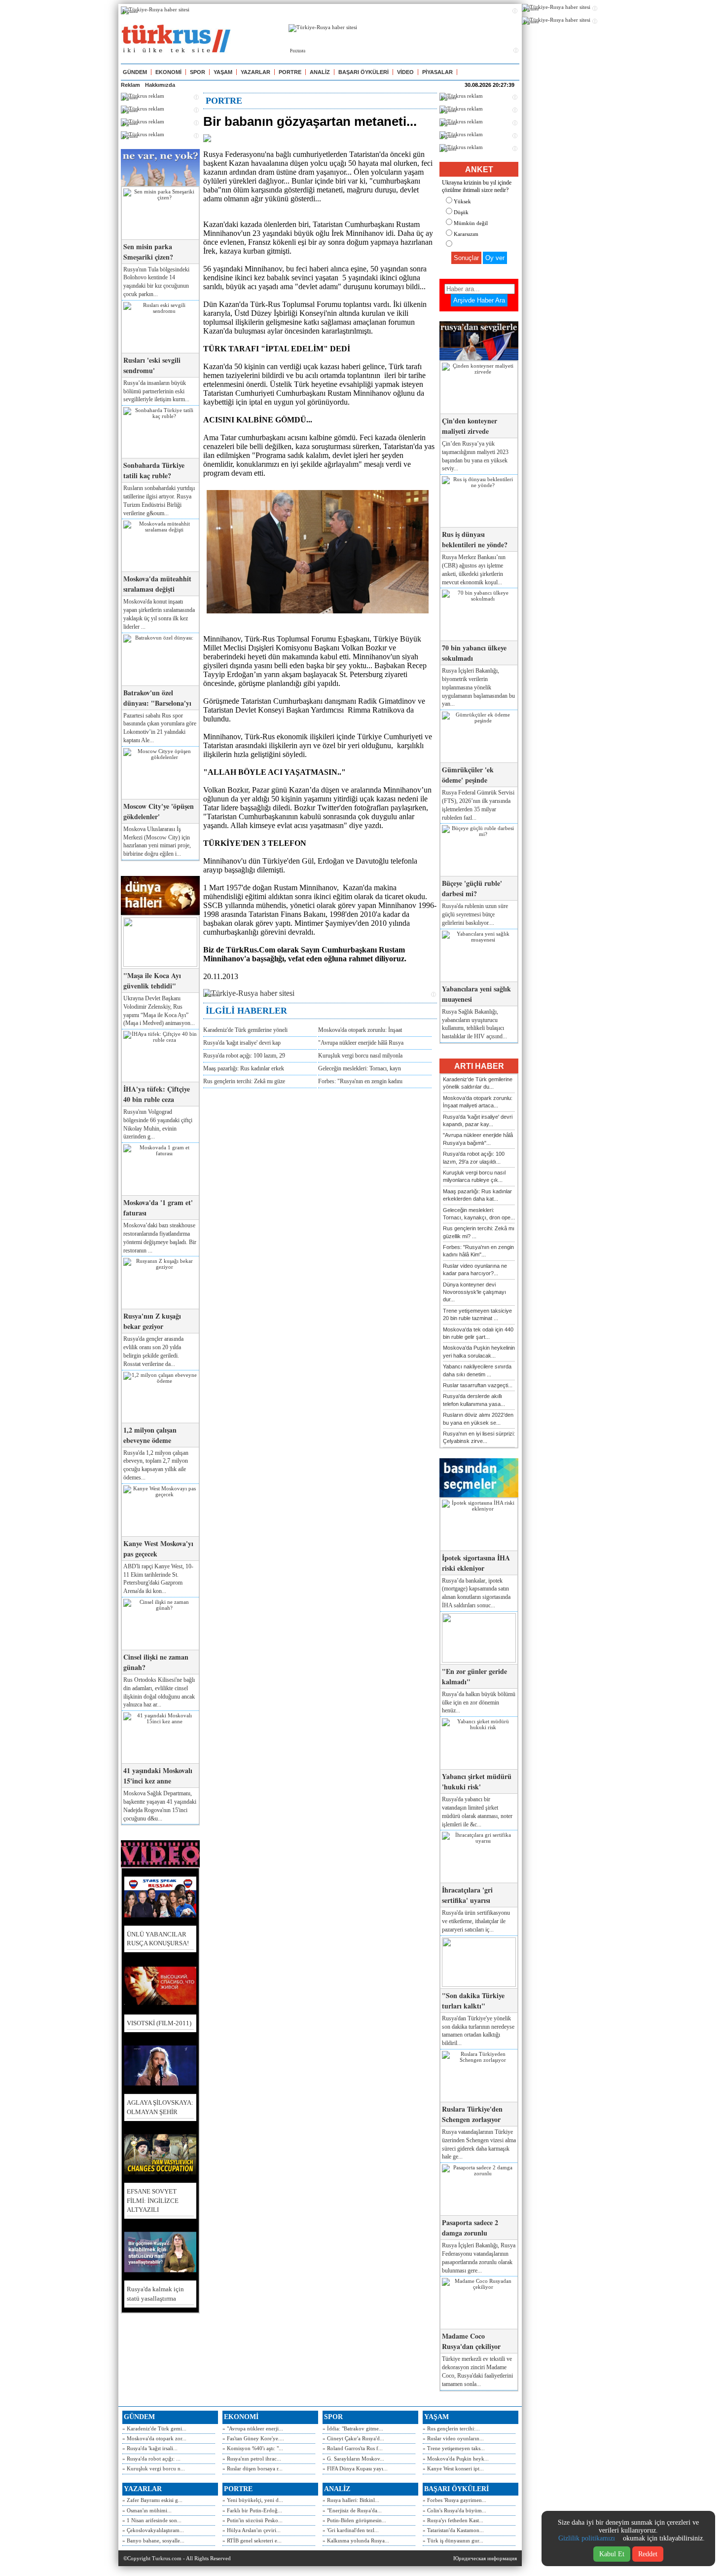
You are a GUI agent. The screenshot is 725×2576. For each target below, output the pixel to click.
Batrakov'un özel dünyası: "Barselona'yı (157, 698)
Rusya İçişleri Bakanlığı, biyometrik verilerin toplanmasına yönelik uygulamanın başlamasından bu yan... (478, 687)
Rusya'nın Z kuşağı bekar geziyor (152, 1321)
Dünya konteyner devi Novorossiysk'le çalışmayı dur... (474, 1292)
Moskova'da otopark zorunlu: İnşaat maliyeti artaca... (478, 1102)
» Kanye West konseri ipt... (453, 2468)
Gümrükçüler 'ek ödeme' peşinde (468, 775)
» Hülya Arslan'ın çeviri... (252, 2530)
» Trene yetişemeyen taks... (454, 2448)
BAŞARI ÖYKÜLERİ (363, 72)
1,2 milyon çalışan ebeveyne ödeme (150, 1435)
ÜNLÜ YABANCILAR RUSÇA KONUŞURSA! (158, 1939)
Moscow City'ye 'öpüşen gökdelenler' (159, 811)
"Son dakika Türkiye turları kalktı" (473, 2001)
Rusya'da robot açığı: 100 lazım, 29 (244, 1056)
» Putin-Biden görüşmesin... (354, 2520)
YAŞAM (223, 72)
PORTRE (290, 72)
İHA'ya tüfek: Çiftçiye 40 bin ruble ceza (157, 1094)
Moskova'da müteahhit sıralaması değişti (157, 584)
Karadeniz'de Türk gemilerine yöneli (245, 1030)
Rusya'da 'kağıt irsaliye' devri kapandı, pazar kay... (478, 1120)
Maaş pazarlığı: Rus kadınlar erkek (244, 1068)
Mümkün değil (471, 223)
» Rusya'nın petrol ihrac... (252, 2459)
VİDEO (405, 72)
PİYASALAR (437, 72)
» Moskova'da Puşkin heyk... (456, 2459)
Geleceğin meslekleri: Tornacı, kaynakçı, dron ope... (479, 1214)
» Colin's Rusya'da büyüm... (454, 2510)
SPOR (198, 72)
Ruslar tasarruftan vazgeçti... (478, 1385)
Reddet (648, 2554)
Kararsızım (466, 234)
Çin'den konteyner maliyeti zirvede (470, 426)
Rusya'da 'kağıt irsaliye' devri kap (242, 1043)
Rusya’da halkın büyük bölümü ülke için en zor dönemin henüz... (479, 1703)
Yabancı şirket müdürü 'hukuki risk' (477, 1781)
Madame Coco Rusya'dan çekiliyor (471, 2341)
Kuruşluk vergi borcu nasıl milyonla (360, 1056)
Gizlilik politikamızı (587, 2538)
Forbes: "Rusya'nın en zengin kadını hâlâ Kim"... (478, 1251)
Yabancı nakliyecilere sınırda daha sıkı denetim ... (477, 1370)
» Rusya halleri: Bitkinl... (351, 2500)
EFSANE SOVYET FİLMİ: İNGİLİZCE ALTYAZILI (153, 2200)
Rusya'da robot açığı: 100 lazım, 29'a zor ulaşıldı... (474, 1157)
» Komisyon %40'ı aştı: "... (253, 2448)
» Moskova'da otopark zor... (154, 2438)
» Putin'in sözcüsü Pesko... (253, 2520)
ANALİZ (320, 72)
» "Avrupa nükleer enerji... (253, 2428)
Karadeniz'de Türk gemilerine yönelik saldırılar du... (478, 1083)
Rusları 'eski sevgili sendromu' (152, 365)
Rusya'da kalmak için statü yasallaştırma (155, 2293)
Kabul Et (612, 2554)
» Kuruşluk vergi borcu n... (154, 2468)
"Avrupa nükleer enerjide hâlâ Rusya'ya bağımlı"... (478, 1139)
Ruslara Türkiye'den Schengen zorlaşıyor (472, 2114)
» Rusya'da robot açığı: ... (151, 2459)
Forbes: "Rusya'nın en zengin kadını (360, 1081)
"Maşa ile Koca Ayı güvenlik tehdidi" (152, 981)
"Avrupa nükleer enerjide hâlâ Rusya (361, 1043)
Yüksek (462, 201)
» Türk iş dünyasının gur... (453, 2540)
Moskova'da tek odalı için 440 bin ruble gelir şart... (478, 1333)
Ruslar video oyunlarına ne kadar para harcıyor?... (475, 1269)
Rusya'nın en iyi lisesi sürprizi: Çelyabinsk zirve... (479, 1437)
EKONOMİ (168, 72)
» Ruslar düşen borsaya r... (253, 2468)
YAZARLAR (255, 72)
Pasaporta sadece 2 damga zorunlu (470, 2228)
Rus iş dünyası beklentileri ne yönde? (475, 539)
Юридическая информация (485, 2558)
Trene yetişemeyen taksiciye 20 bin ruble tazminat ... (477, 1314)
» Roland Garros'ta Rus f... (353, 2448)
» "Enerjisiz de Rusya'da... (352, 2510)
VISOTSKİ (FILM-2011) (159, 2023)
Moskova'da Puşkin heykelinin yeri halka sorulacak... (479, 1351)
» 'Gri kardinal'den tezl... (351, 2530)
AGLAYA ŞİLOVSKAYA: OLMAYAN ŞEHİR (160, 2107)
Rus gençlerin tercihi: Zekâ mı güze (244, 1081)
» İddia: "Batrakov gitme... (353, 2428)
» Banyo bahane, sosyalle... (153, 2540)
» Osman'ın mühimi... (147, 2510)
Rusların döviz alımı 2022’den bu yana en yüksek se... (478, 1419)
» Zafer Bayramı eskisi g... (152, 2500)
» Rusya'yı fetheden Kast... (453, 2520)
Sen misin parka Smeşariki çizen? (148, 252)
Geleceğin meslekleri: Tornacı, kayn (360, 1068)
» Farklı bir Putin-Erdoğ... (252, 2510)
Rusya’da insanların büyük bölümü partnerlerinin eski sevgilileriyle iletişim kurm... (156, 391)
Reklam (130, 85)
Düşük (461, 212)
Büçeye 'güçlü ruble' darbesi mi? (472, 888)
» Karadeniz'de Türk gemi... (154, 2428)
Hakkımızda (160, 85)
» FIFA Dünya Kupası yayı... (355, 2468)
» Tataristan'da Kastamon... (453, 2530)
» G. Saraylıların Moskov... (353, 2459)
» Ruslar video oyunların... (453, 2438)
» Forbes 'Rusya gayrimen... (454, 2500)
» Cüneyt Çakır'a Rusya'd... (353, 2438)
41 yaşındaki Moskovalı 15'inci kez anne (158, 1776)
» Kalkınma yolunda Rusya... (356, 2540)
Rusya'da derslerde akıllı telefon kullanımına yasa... (474, 1400)
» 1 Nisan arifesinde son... (152, 2520)
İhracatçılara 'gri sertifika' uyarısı (467, 1895)
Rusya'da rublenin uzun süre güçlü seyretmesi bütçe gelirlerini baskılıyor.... (475, 914)
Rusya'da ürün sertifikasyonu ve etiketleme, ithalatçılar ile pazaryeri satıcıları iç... (476, 1921)
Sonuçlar (466, 258)
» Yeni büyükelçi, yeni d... (253, 2500)
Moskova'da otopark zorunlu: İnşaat (360, 1030)
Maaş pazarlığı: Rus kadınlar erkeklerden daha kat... (477, 1195)
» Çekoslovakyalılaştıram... (153, 2530)
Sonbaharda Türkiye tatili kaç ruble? (154, 470)
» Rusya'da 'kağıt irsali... (150, 2448)
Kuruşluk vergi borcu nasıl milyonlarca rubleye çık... (474, 1176)
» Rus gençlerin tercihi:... (451, 2428)
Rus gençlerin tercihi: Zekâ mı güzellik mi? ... (479, 1232)
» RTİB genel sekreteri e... (252, 2540)
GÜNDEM (135, 72)
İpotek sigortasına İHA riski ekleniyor (476, 1563)
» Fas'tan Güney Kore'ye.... (253, 2438)
